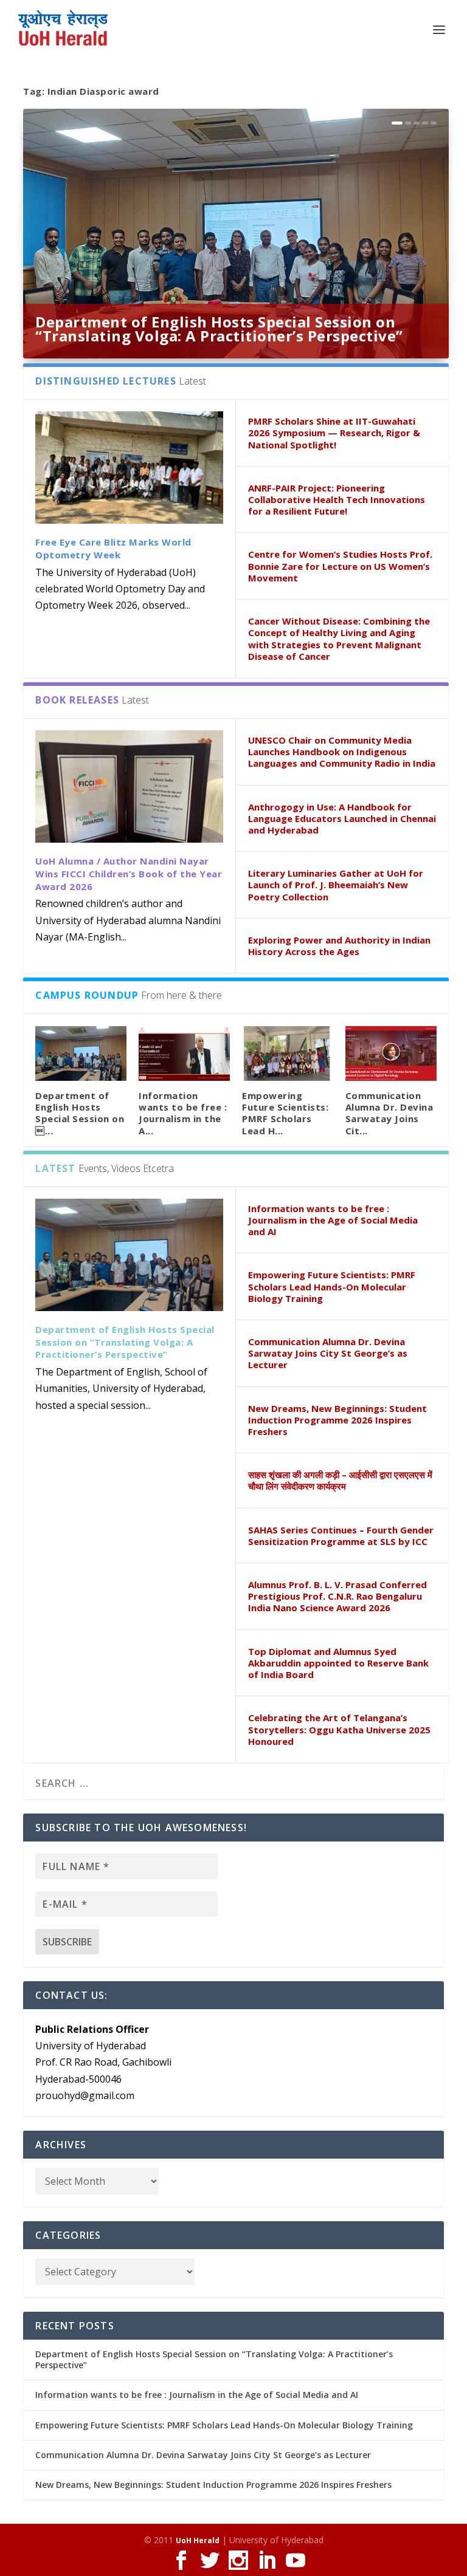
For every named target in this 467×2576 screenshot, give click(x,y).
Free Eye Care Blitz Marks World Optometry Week (113, 548)
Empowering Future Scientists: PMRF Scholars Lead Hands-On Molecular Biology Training (332, 1286)
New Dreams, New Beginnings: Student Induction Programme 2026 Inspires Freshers (337, 1420)
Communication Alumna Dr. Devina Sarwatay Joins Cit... (389, 1113)
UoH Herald (198, 2540)
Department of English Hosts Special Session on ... (80, 1113)
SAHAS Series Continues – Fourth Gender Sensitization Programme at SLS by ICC (341, 1536)
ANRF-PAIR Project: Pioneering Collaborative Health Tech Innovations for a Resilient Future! (337, 499)
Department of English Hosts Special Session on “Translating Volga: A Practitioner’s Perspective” (219, 329)
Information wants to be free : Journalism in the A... (183, 1113)
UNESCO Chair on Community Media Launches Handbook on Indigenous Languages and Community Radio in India (342, 752)
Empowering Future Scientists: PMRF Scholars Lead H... (285, 1113)
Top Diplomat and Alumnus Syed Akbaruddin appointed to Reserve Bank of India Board (338, 1663)
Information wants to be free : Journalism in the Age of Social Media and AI (333, 1220)
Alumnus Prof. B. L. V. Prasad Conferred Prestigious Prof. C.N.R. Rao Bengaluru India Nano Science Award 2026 (337, 1596)
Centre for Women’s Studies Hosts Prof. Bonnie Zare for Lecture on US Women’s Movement (340, 566)
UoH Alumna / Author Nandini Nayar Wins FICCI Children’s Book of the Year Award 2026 (129, 874)
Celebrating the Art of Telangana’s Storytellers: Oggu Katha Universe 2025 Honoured (339, 1729)
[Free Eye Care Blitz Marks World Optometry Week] (129, 468)
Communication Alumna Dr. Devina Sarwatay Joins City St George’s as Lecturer (328, 1353)
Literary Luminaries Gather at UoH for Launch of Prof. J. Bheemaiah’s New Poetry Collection (336, 885)
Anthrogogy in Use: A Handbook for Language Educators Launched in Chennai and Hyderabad (342, 818)
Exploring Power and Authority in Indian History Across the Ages (339, 946)
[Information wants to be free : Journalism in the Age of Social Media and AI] (184, 1053)
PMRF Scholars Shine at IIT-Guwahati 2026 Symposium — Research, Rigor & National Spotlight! (334, 433)
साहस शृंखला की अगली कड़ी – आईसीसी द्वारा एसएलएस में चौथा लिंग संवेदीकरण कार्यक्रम (340, 1480)
